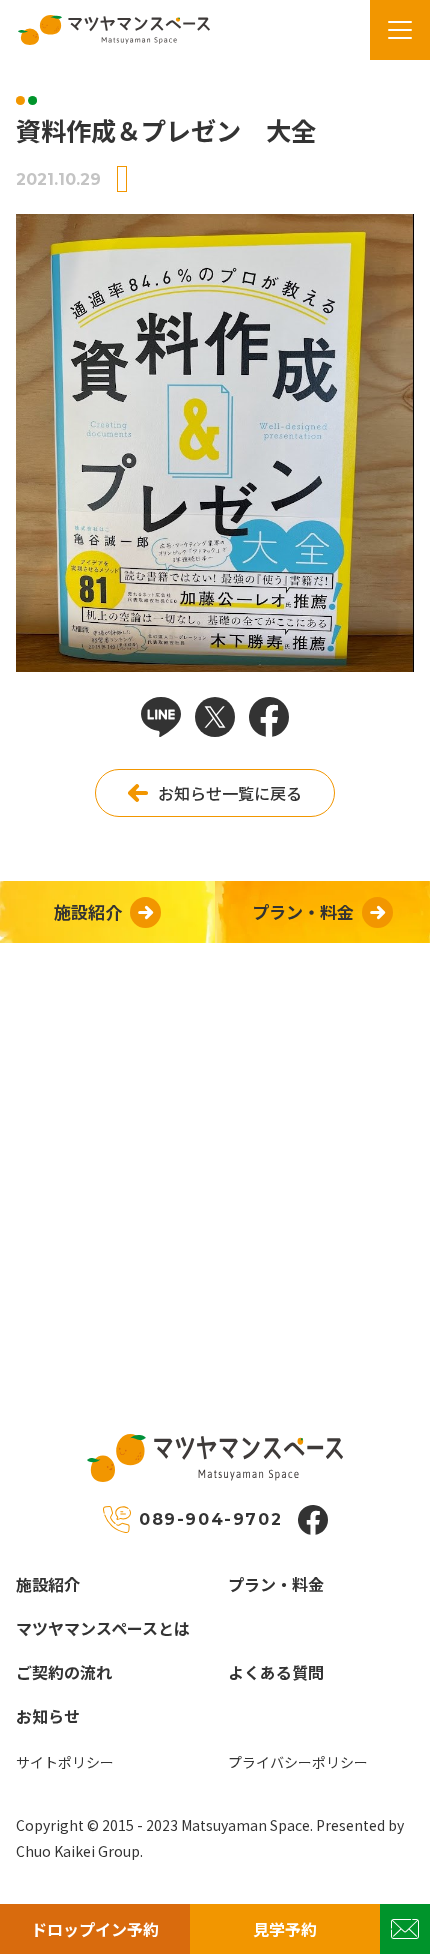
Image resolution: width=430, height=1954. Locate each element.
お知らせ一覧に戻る (230, 793)
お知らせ (48, 1716)
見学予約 (285, 1929)
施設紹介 (48, 1584)
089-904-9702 (210, 1519)
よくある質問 (276, 1672)
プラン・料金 (276, 1584)
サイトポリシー (65, 1762)
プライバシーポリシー (298, 1762)
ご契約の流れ (64, 1672)
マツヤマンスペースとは (103, 1628)
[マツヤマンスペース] (106, 30)
